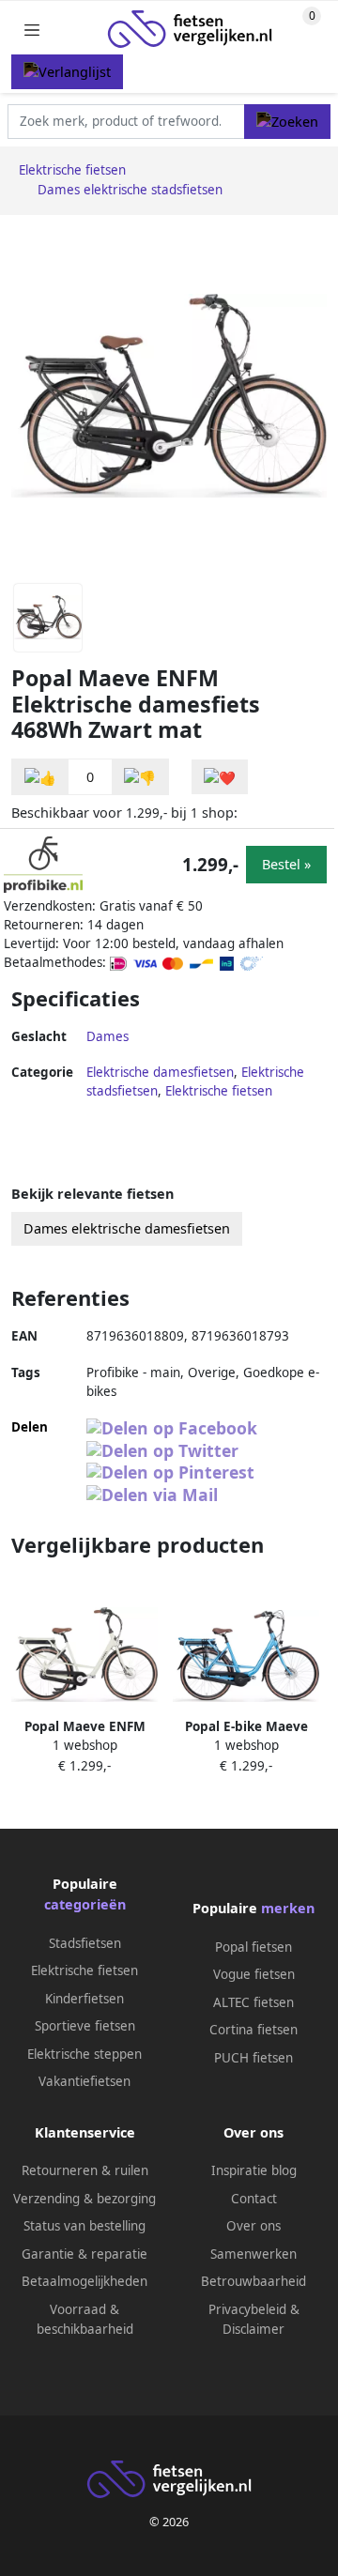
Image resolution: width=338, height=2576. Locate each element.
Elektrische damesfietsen (160, 1072)
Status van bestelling (84, 2226)
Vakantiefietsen (84, 2081)
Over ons (253, 2226)
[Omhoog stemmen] (40, 777)
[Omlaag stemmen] (140, 777)
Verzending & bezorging (84, 2199)
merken (288, 1908)
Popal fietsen (253, 1947)
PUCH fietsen (253, 2058)
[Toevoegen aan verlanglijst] (220, 777)
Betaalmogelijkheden (84, 2281)
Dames (108, 1036)
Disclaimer (253, 2329)
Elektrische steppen (84, 2054)
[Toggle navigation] (32, 30)
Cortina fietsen (253, 2030)
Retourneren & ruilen (85, 2170)
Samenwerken (253, 2254)
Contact (254, 2199)
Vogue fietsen (254, 1974)
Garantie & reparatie (84, 2254)
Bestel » (286, 864)
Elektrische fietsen (219, 1091)
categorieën (85, 1904)
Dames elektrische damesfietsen (127, 1228)
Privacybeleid (247, 2309)
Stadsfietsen (85, 1943)
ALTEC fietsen (253, 2002)
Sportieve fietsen (85, 2026)
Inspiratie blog (254, 2170)
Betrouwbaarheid (253, 2281)
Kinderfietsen (84, 1999)
